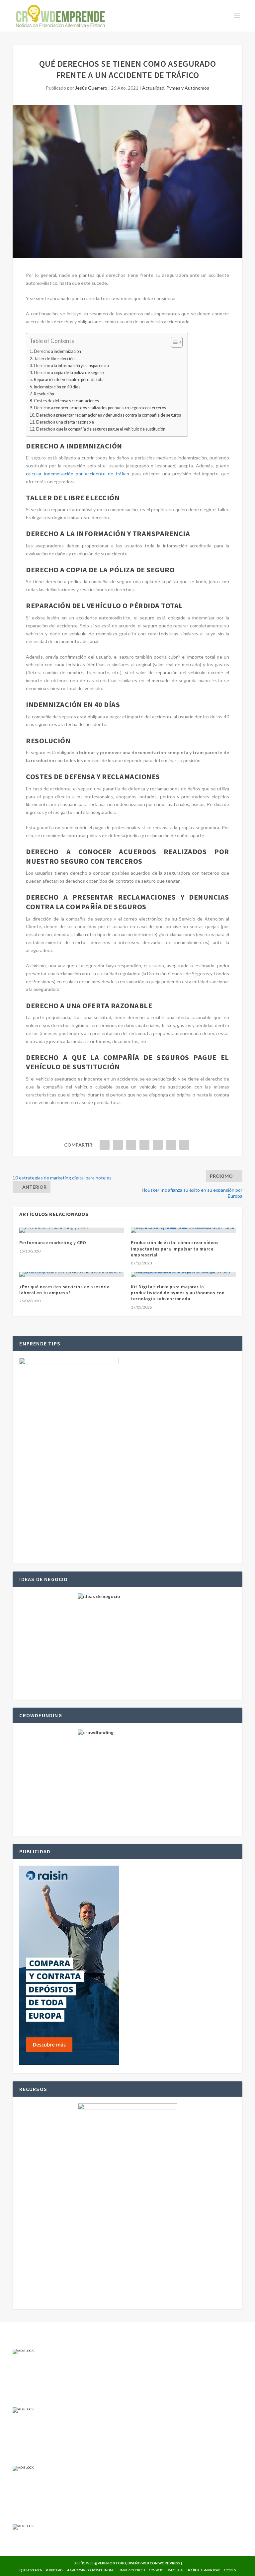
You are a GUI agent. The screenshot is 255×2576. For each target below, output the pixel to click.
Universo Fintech (132, 2570)
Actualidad (153, 88)
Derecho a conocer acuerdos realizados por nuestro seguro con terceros (100, 408)
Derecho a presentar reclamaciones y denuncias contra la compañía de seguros (109, 415)
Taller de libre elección (54, 359)
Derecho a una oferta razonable (65, 422)
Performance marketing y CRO (53, 1243)
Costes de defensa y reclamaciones (66, 401)
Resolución (44, 394)
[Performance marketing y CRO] (72, 1230)
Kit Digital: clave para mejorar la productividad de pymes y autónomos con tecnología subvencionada (178, 1293)
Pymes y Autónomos (188, 88)
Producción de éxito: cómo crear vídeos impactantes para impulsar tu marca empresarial (175, 1248)
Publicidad (54, 2570)
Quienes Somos (31, 2570)
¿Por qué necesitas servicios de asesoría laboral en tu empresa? (64, 1290)
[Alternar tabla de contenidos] (173, 342)
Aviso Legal (175, 2570)
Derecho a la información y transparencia (71, 366)
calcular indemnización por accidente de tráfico (78, 474)
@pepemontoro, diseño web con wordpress (137, 2563)
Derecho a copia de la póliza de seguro (69, 373)
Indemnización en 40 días (57, 387)
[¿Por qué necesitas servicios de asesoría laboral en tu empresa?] (72, 1274)
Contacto (156, 2570)
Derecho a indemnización (57, 351)
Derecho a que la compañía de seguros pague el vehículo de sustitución (101, 429)
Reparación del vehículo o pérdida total (69, 380)
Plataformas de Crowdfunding (90, 2570)
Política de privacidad (204, 2570)
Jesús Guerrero (91, 88)
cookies (230, 2570)
